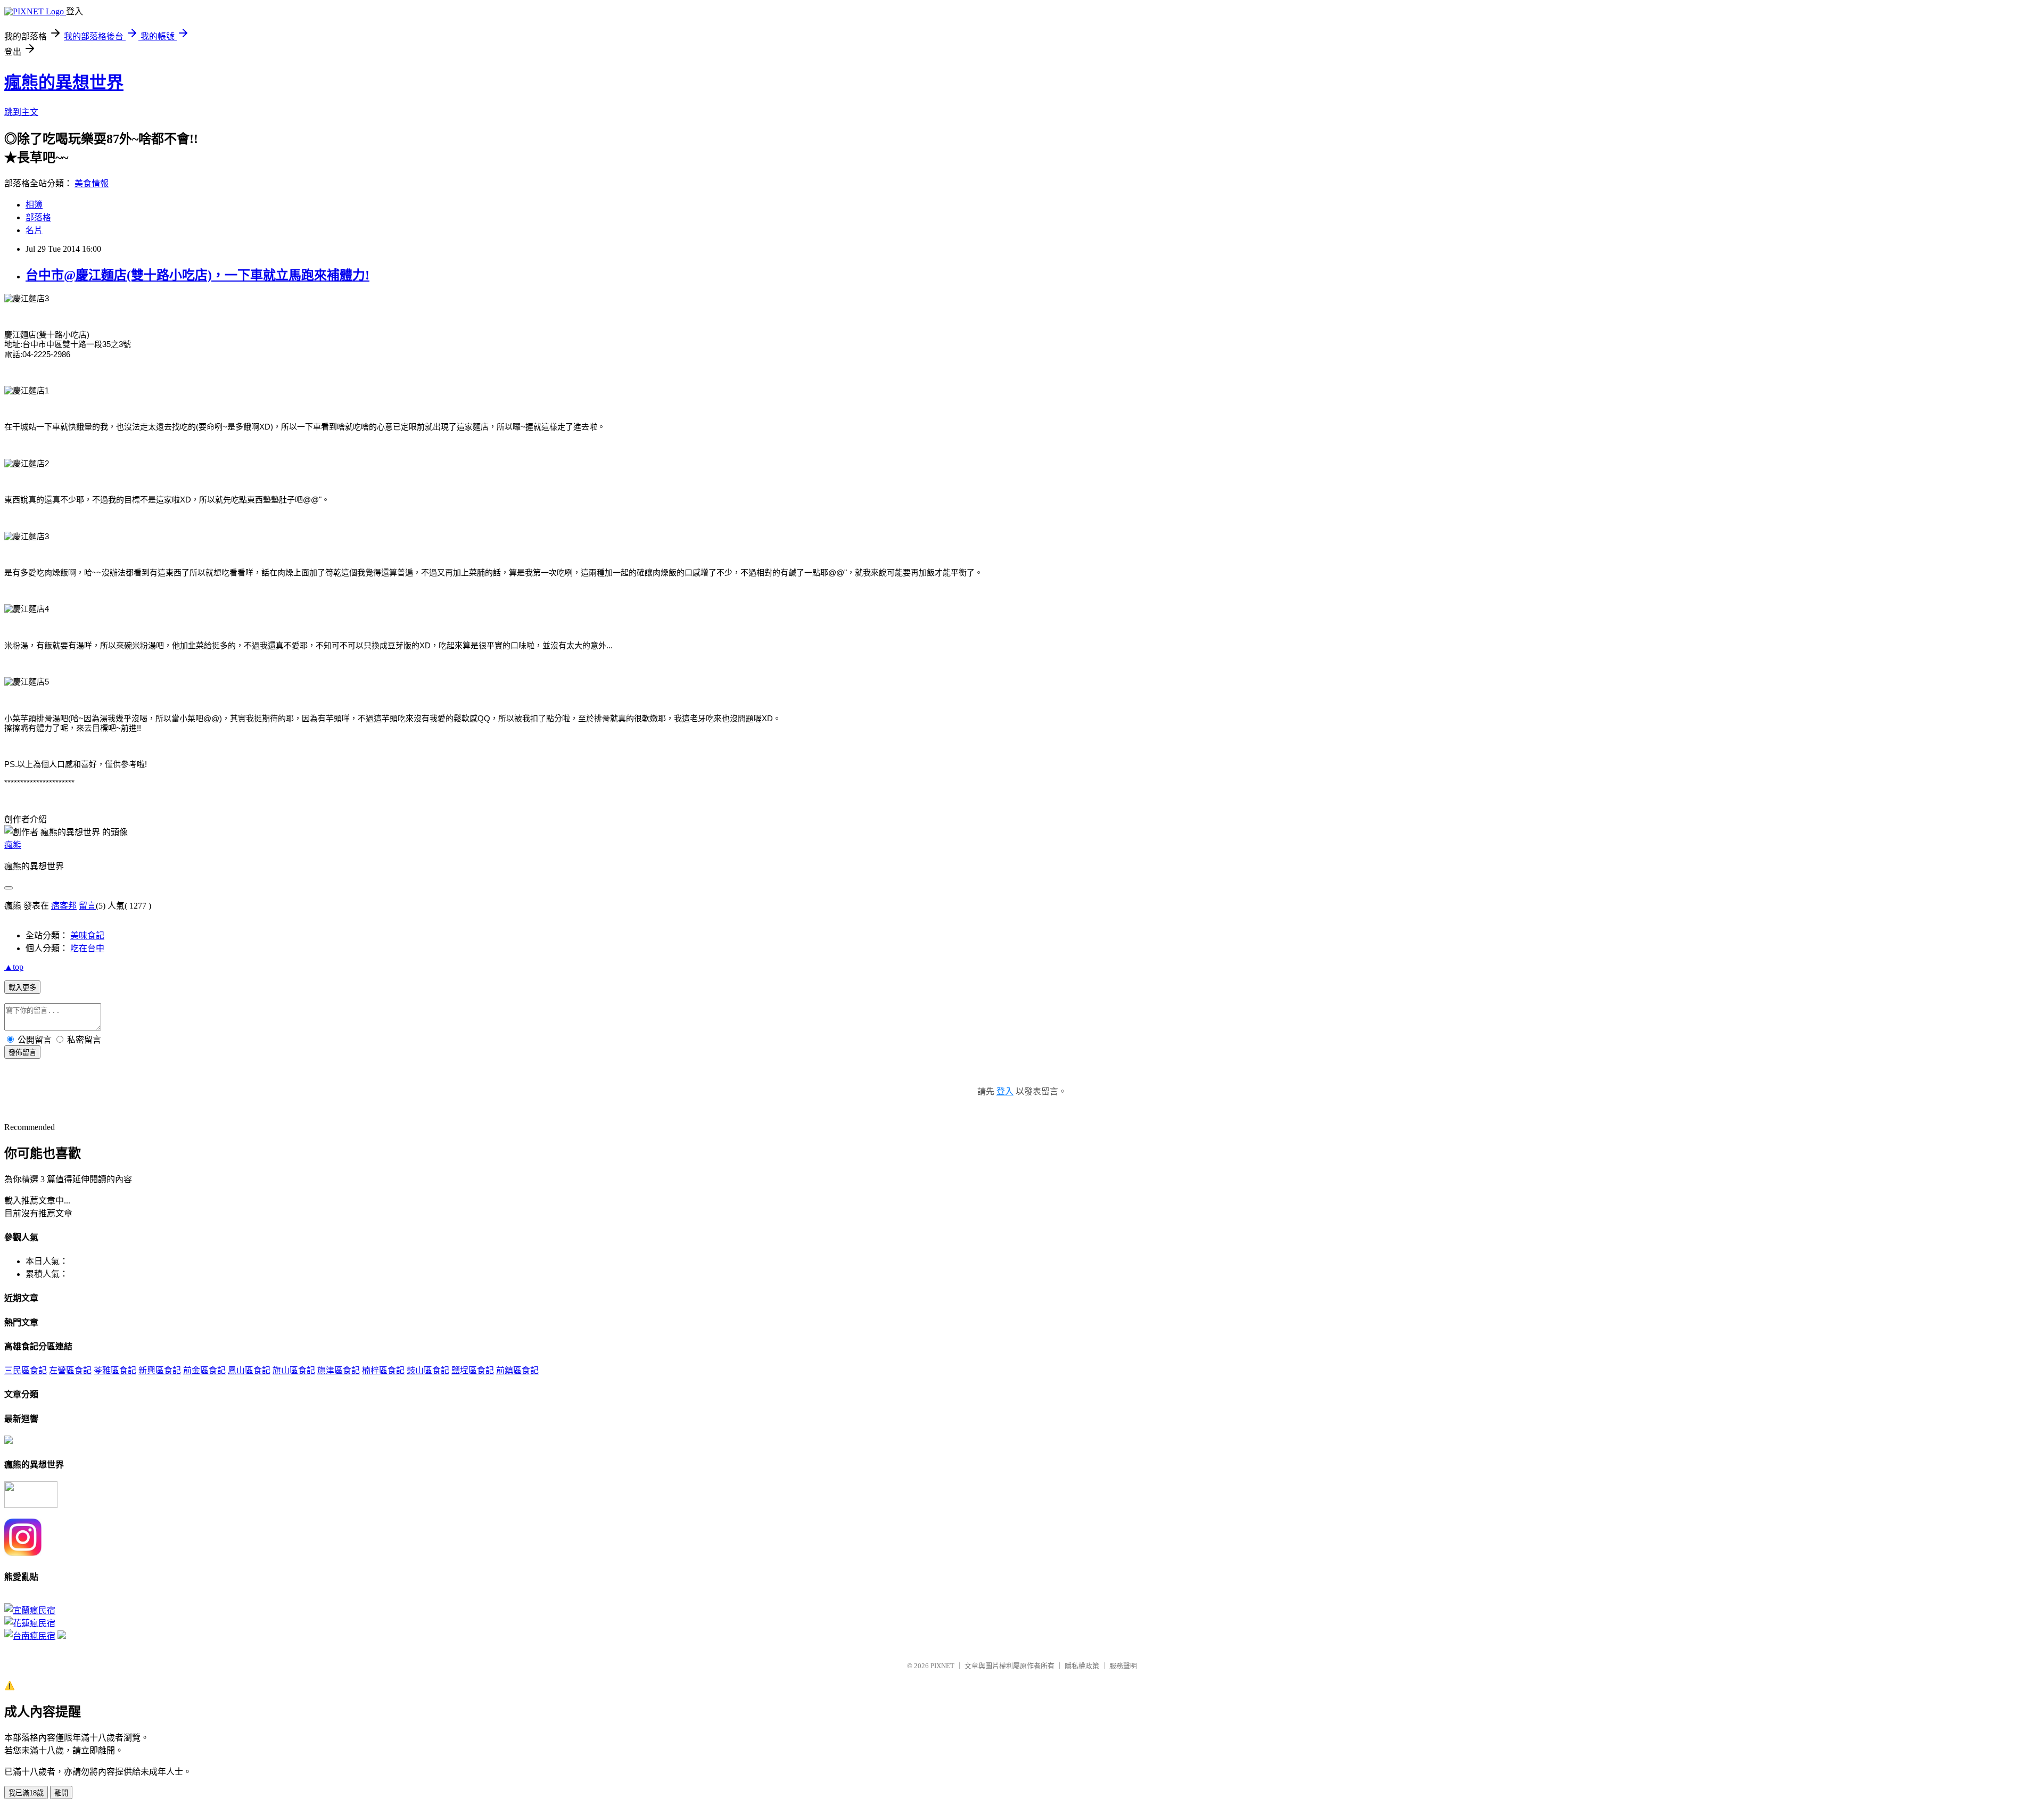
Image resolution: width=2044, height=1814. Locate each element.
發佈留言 (22, 1053)
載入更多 (22, 988)
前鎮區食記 (517, 1370)
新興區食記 (160, 1370)
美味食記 (87, 935)
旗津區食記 (339, 1370)
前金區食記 (204, 1370)
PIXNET (942, 1666)
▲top (14, 967)
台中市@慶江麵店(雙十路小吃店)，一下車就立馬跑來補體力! (197, 275)
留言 (87, 906)
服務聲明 (1123, 1666)
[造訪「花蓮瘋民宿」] (30, 1623)
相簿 (34, 205)
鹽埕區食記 (473, 1370)
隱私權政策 (1082, 1666)
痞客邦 (64, 906)
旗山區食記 (294, 1370)
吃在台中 (87, 948)
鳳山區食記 (249, 1370)
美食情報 (92, 183)
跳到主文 (21, 112)
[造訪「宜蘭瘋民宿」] (30, 1610)
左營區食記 (70, 1370)
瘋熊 (13, 845)
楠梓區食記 (383, 1370)
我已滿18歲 (26, 1793)
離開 (61, 1793)
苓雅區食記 (115, 1370)
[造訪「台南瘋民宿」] (30, 1636)
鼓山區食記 (428, 1370)
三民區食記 (26, 1370)
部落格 (38, 217)
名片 (34, 230)
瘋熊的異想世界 (64, 83)
